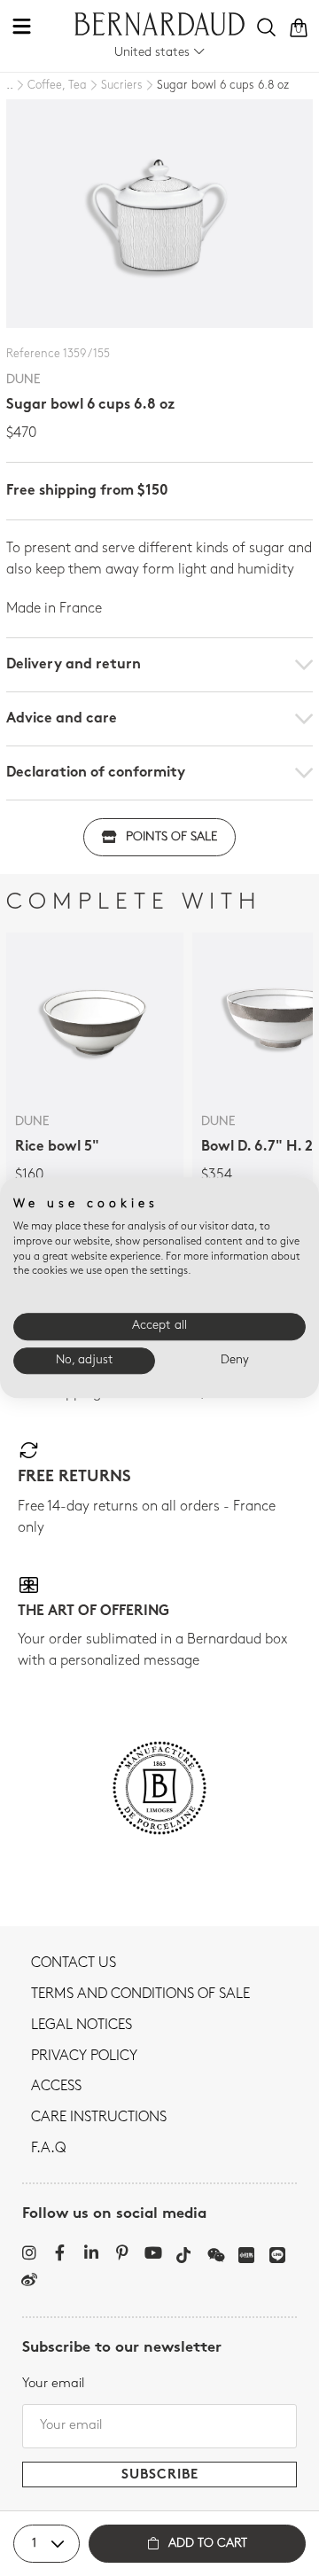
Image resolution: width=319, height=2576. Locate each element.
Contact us (74, 1963)
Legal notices (82, 2026)
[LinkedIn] (91, 2252)
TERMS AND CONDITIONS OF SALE (140, 1994)
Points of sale (171, 837)
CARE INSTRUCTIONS (99, 2118)
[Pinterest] (122, 2252)
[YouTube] (153, 2252)
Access (56, 2087)
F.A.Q (48, 2149)
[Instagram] (29, 2252)
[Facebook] (60, 2252)
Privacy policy (84, 2057)
